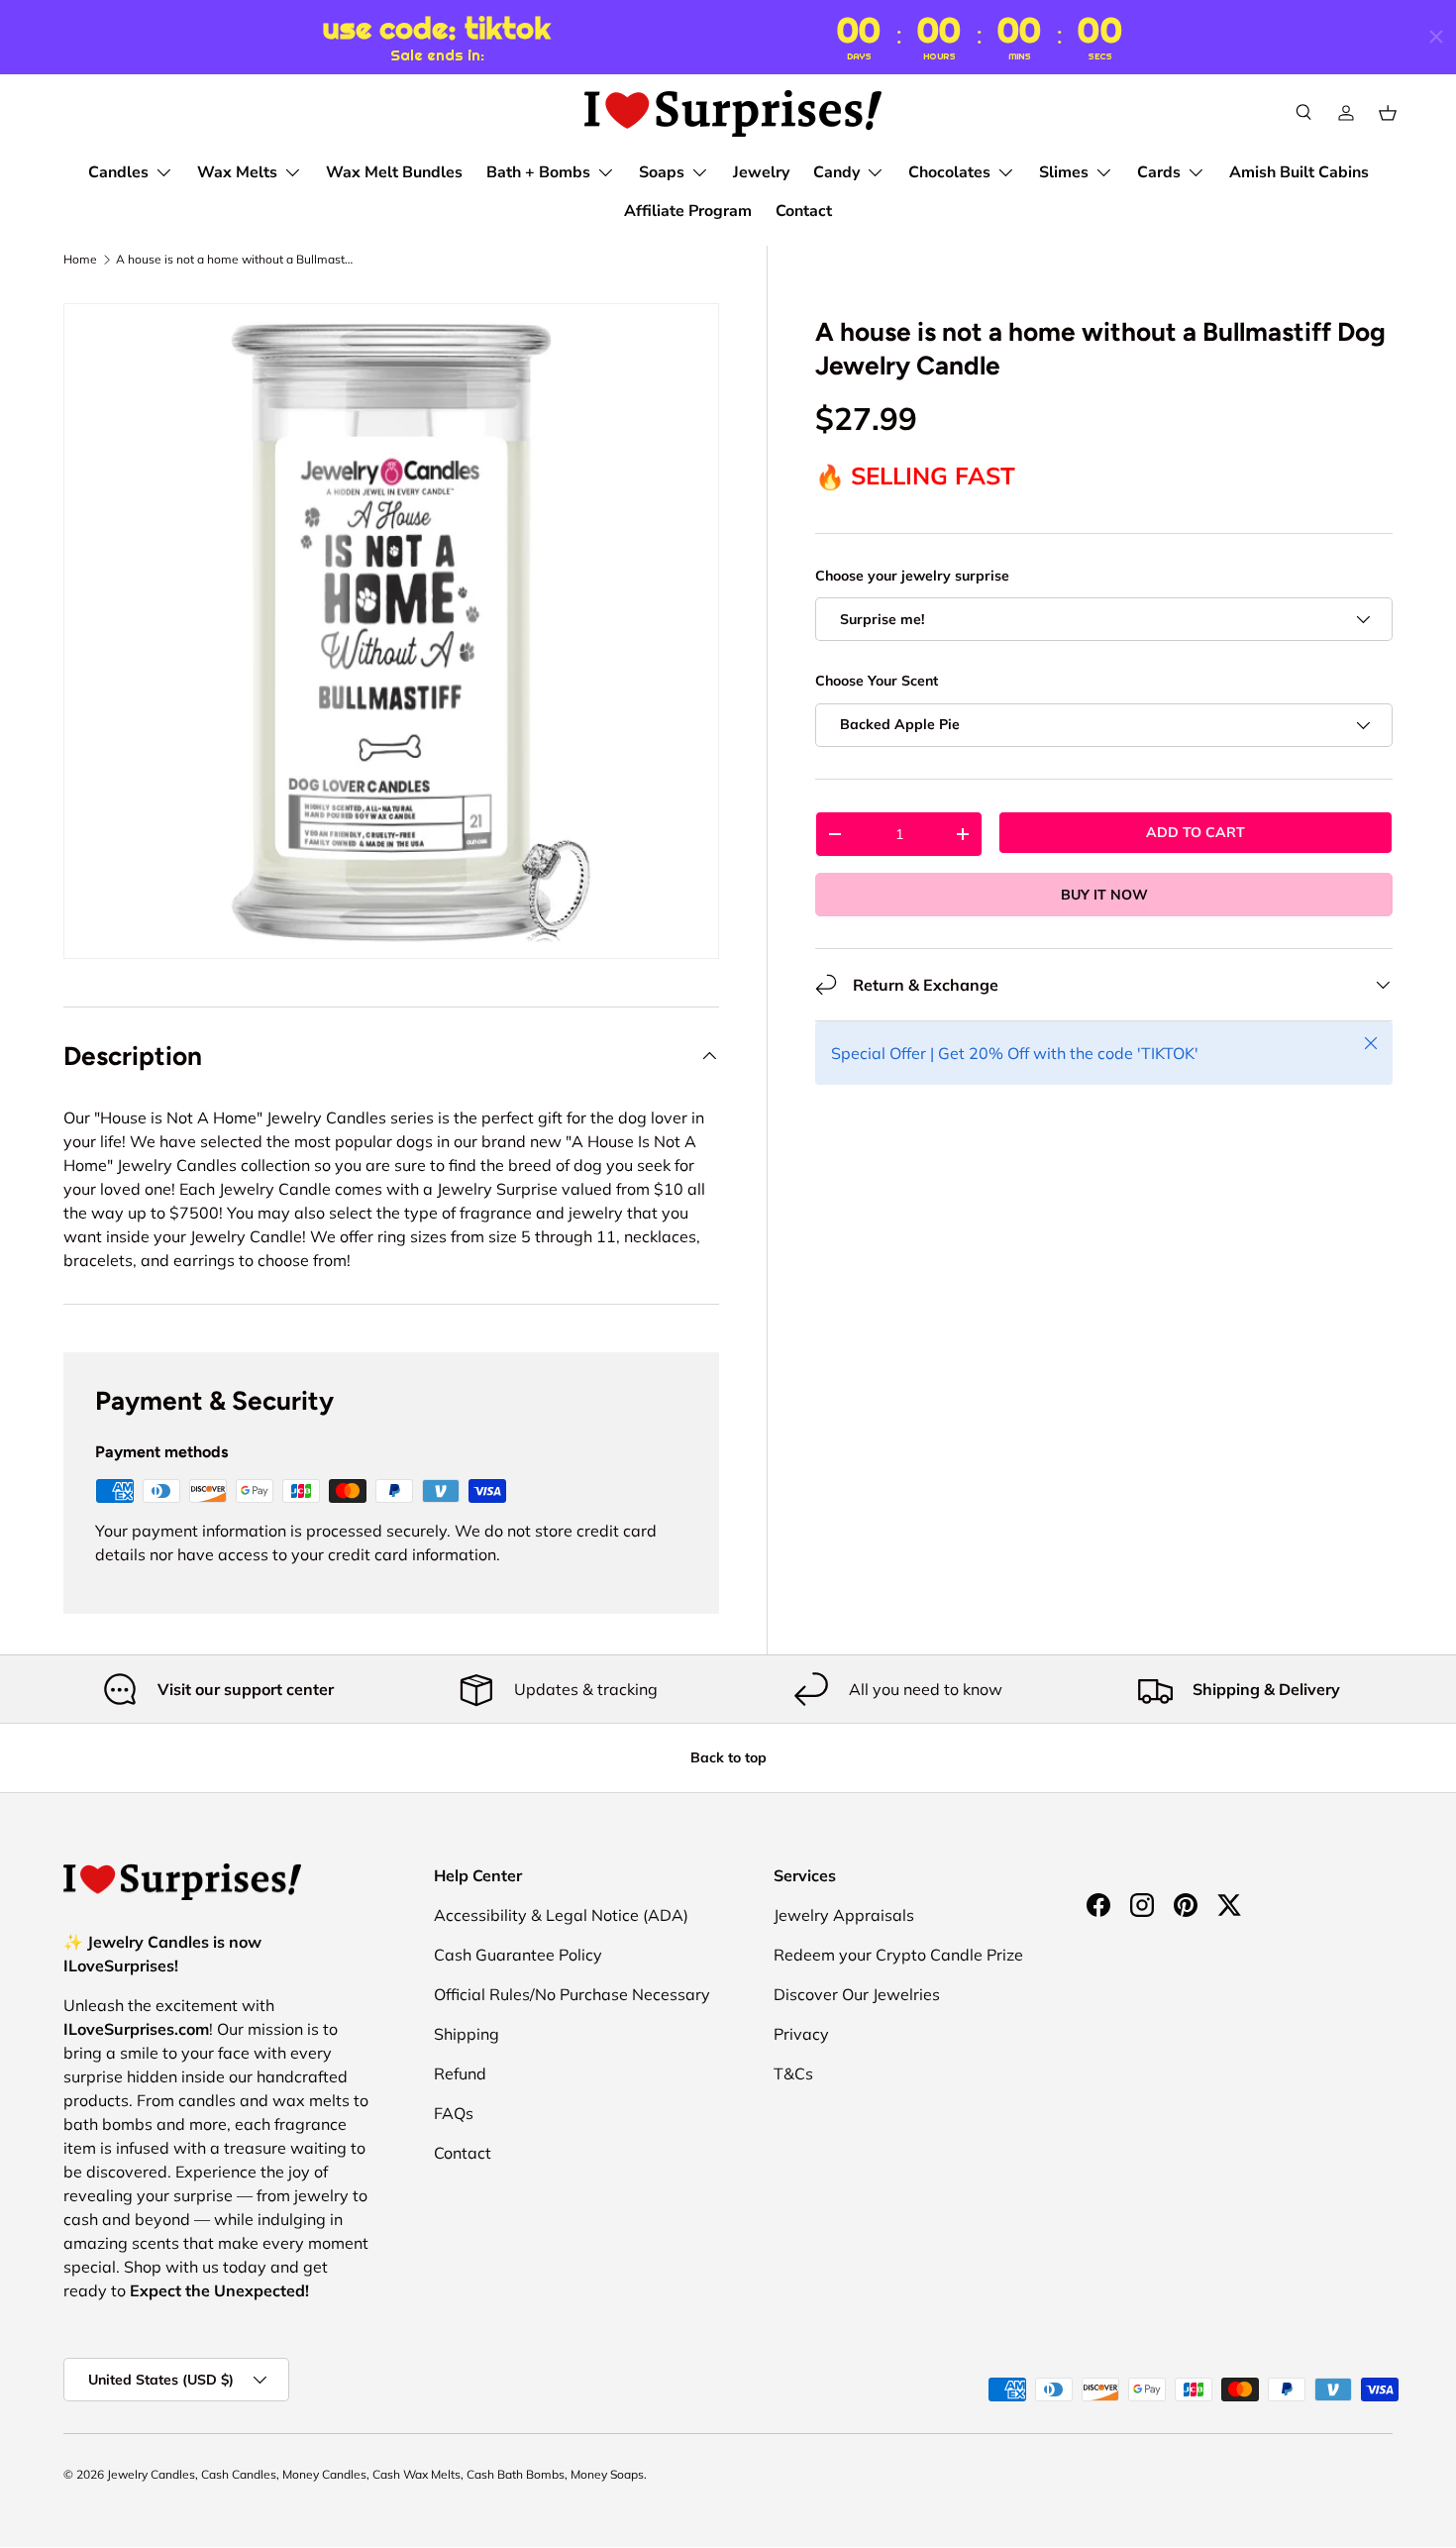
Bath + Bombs (538, 172)
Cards (1159, 172)
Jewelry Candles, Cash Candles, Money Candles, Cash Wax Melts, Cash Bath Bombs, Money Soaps (375, 2474)
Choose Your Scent (877, 681)
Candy (836, 172)
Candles (118, 172)
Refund (460, 2073)
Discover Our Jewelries (857, 1994)
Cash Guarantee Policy (518, 1955)
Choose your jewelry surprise (912, 576)
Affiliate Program (688, 211)
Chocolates (949, 172)
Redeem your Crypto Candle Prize (898, 1955)
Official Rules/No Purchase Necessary (572, 1994)
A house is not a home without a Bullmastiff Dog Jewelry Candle (235, 260)
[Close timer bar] (1436, 37)
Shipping (467, 2034)
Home (80, 260)
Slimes (1064, 172)
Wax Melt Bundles (394, 172)
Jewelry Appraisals (844, 1915)
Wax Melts (237, 172)
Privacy (801, 2034)
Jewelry (761, 172)
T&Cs (793, 2073)
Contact (804, 211)
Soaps (662, 172)
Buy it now (1104, 895)
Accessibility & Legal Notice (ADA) (561, 1915)
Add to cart (1196, 832)
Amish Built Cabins (1299, 172)
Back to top (728, 1757)
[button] (1388, 113)
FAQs (454, 2113)
